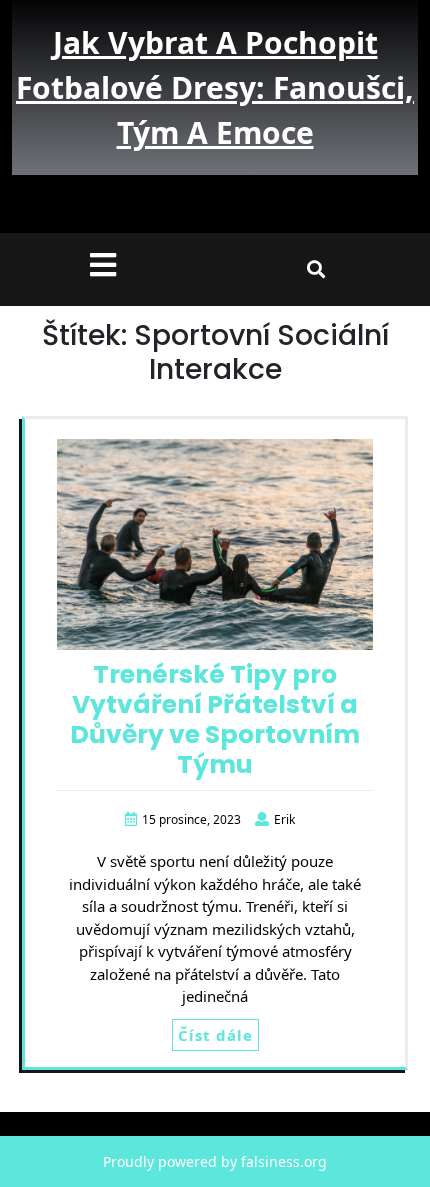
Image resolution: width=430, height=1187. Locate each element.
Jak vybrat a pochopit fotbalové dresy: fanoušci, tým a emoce (215, 87)
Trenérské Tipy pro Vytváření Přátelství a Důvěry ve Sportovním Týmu (215, 719)
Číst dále (215, 1035)
